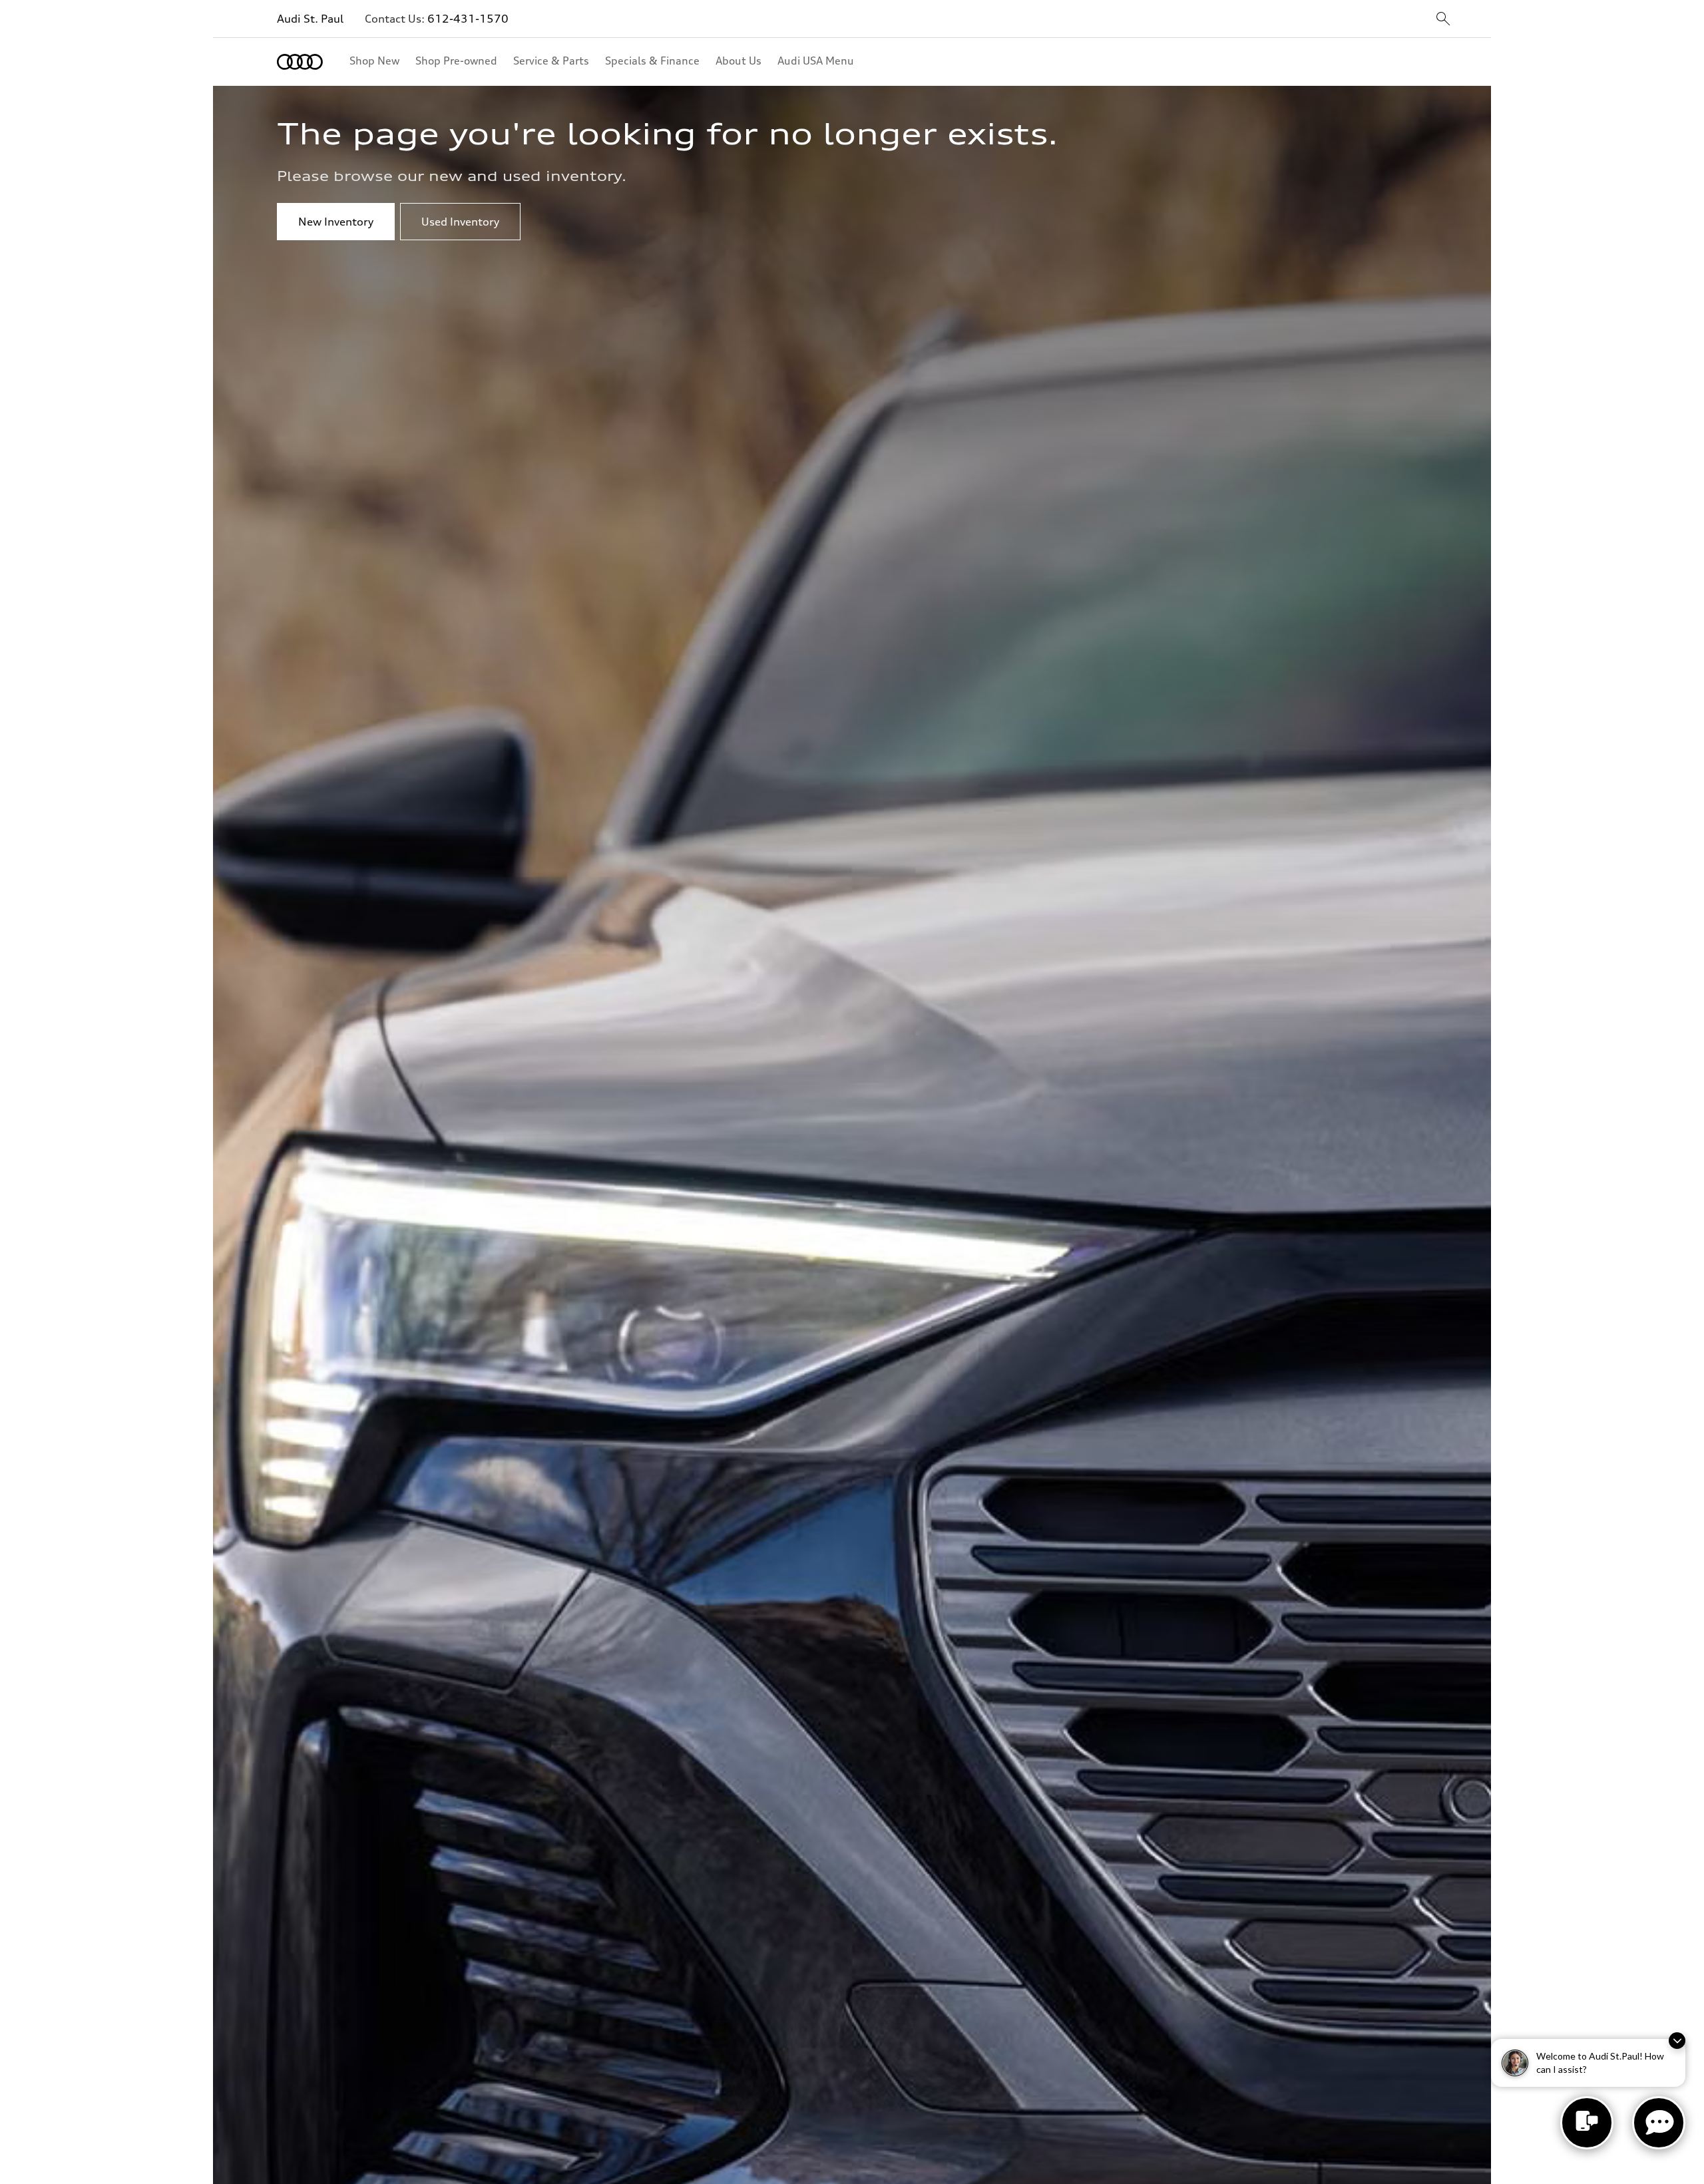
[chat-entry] (1587, 2123)
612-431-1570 (468, 19)
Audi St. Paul (310, 19)
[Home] (300, 62)
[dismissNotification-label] (1677, 2041)
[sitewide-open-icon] (1443, 20)
